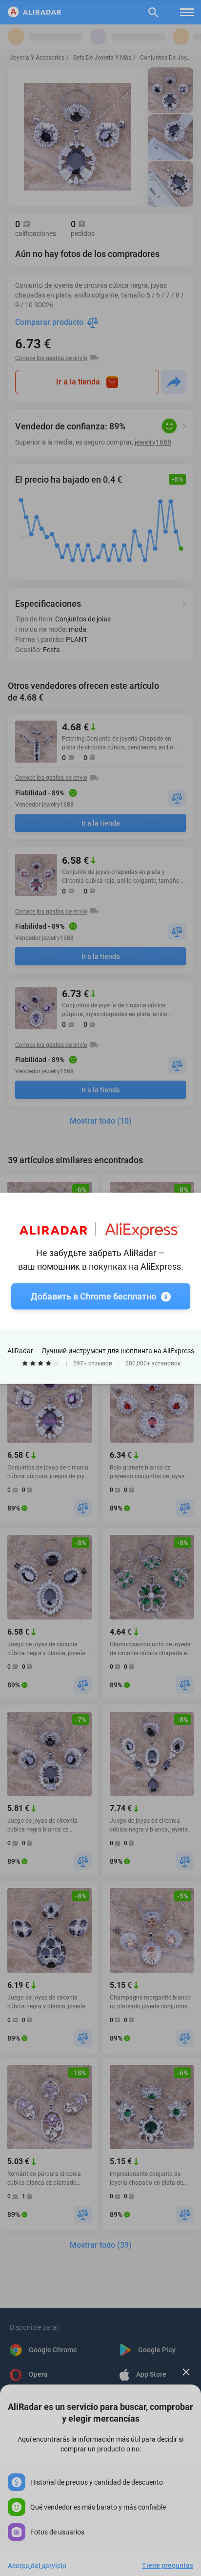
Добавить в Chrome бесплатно (93, 1296)
